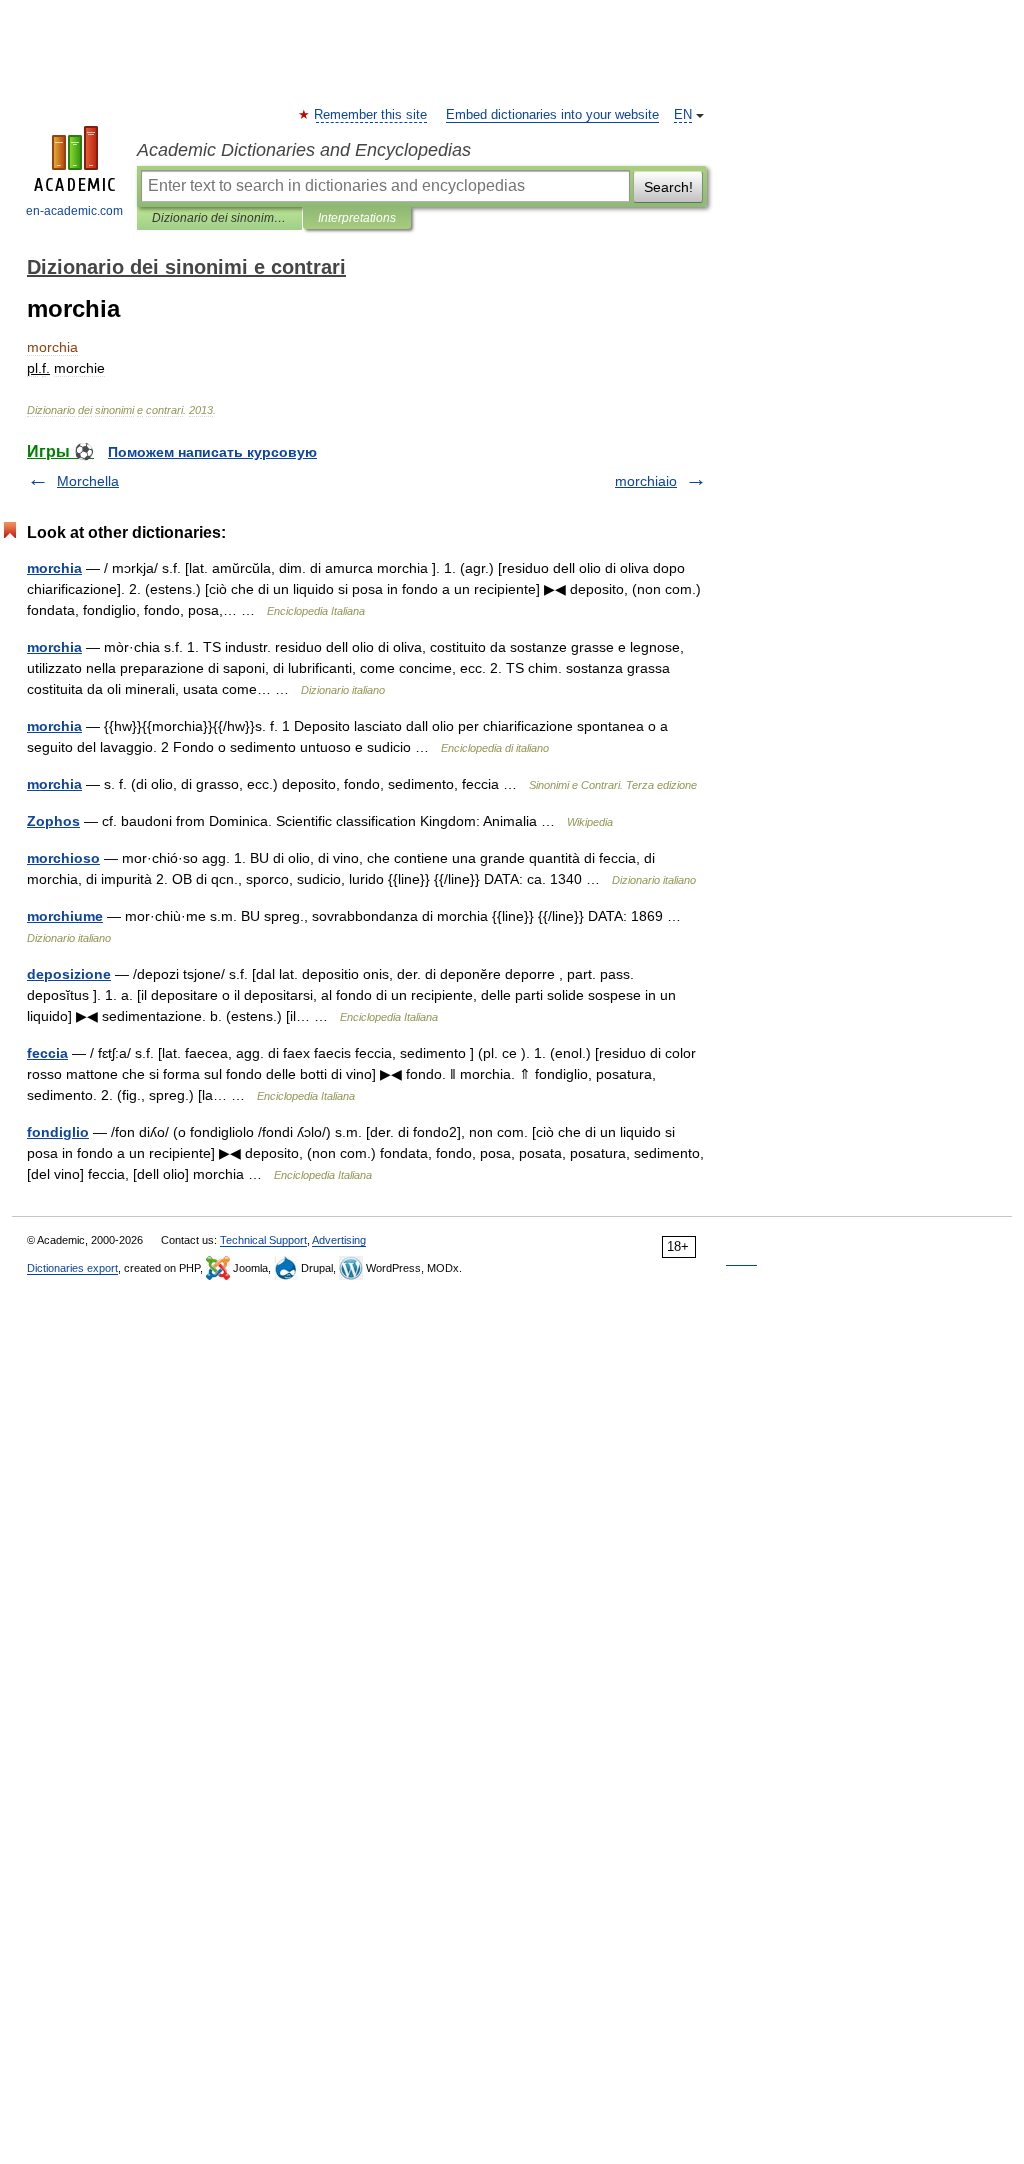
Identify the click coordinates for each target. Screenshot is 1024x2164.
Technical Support (263, 1240)
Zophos (53, 821)
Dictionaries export (72, 1268)
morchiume (65, 916)
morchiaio (646, 481)
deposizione (69, 974)
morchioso (63, 858)
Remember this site (371, 115)
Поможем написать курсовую (212, 452)
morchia (54, 568)
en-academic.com (74, 211)
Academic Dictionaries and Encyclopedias (304, 150)
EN (683, 115)
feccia (47, 1053)
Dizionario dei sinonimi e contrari (219, 218)
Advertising (339, 1240)
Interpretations (357, 218)
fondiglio (58, 1132)
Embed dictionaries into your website (552, 115)
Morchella (88, 481)
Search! (668, 187)
